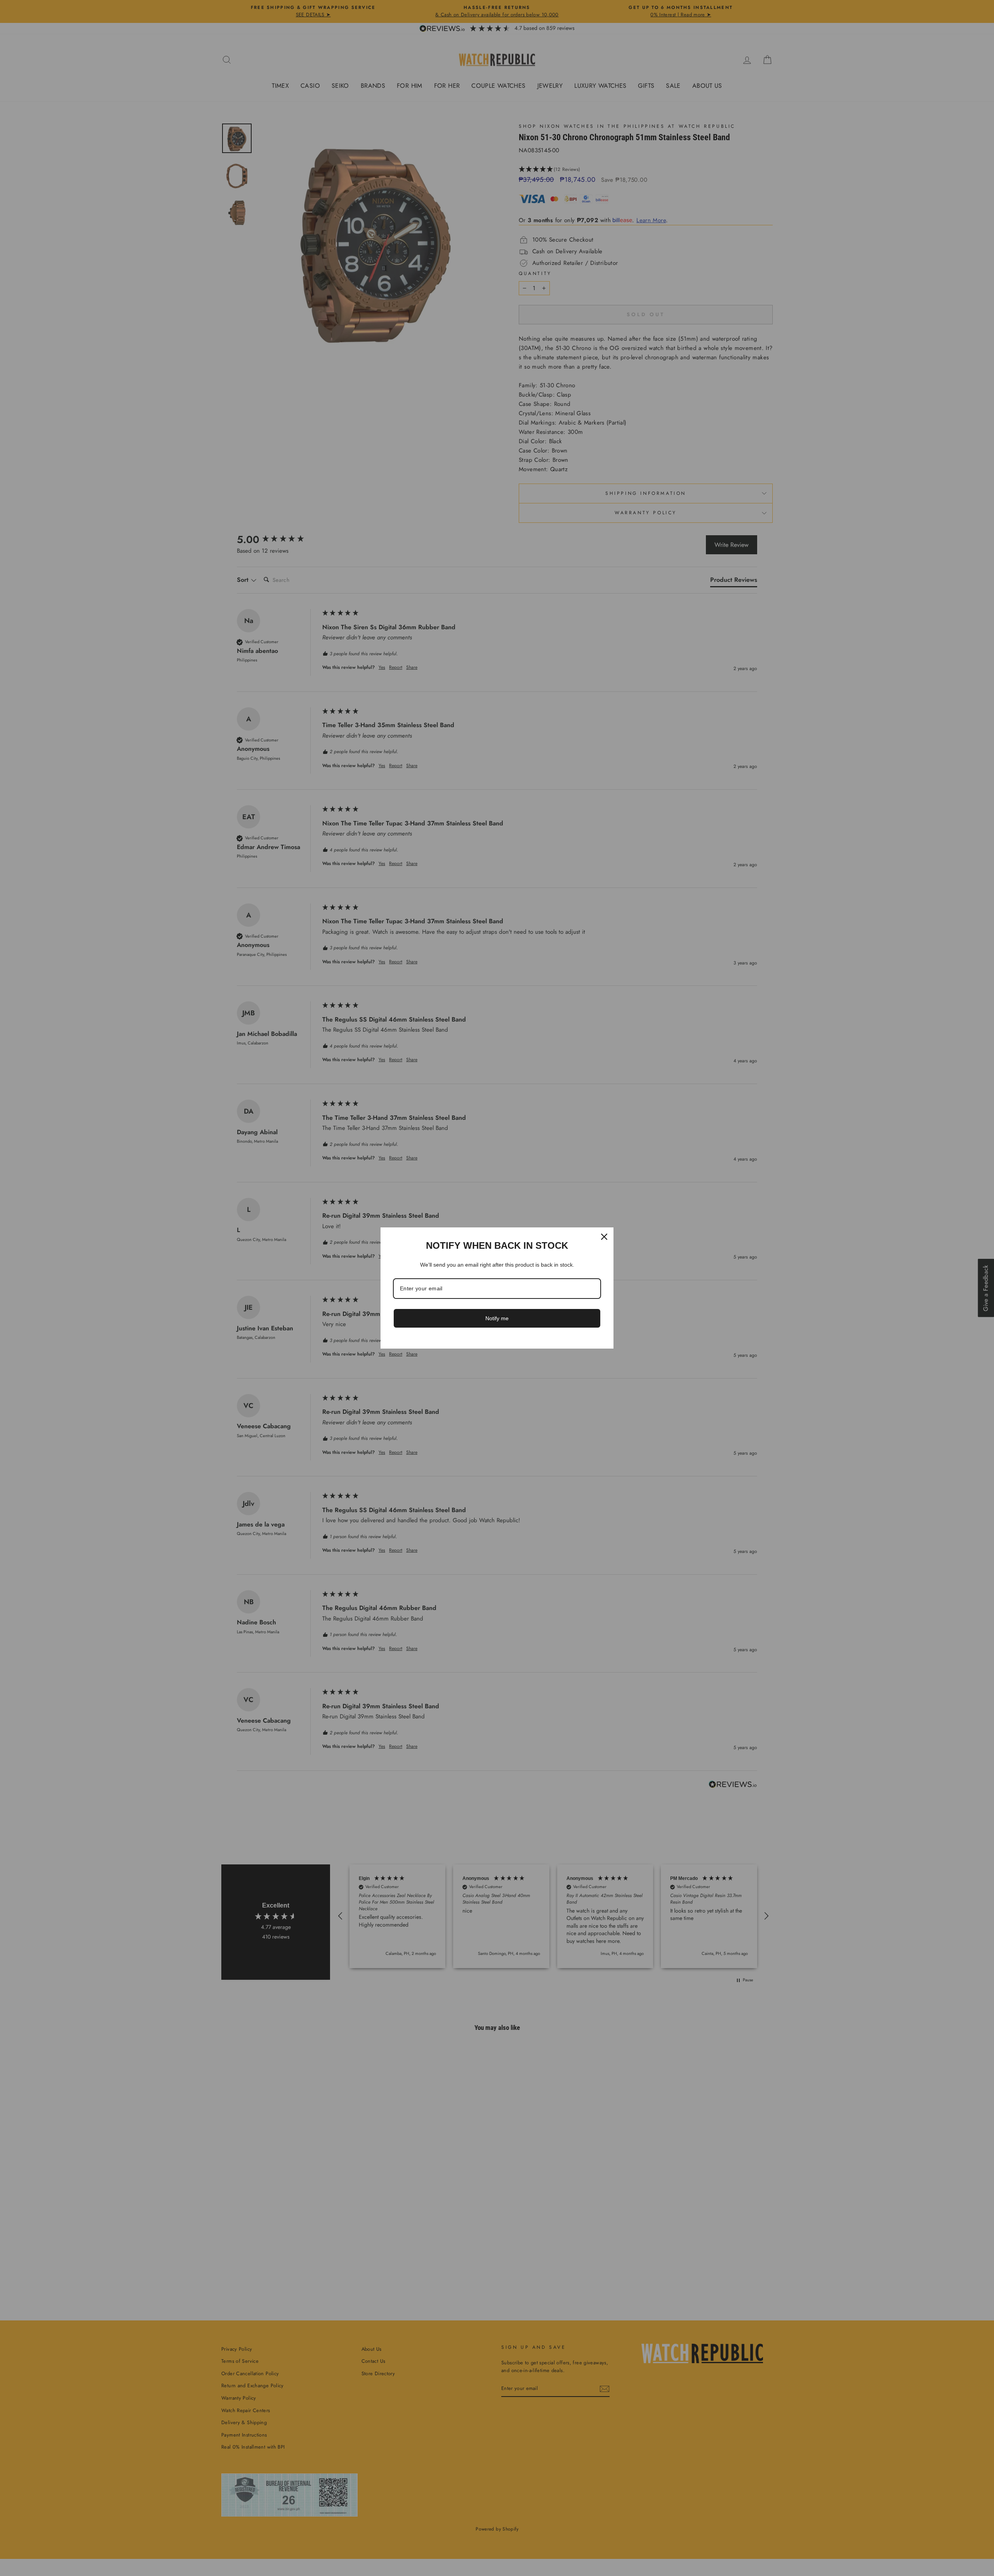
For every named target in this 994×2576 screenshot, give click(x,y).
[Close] (604, 1237)
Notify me (497, 1318)
